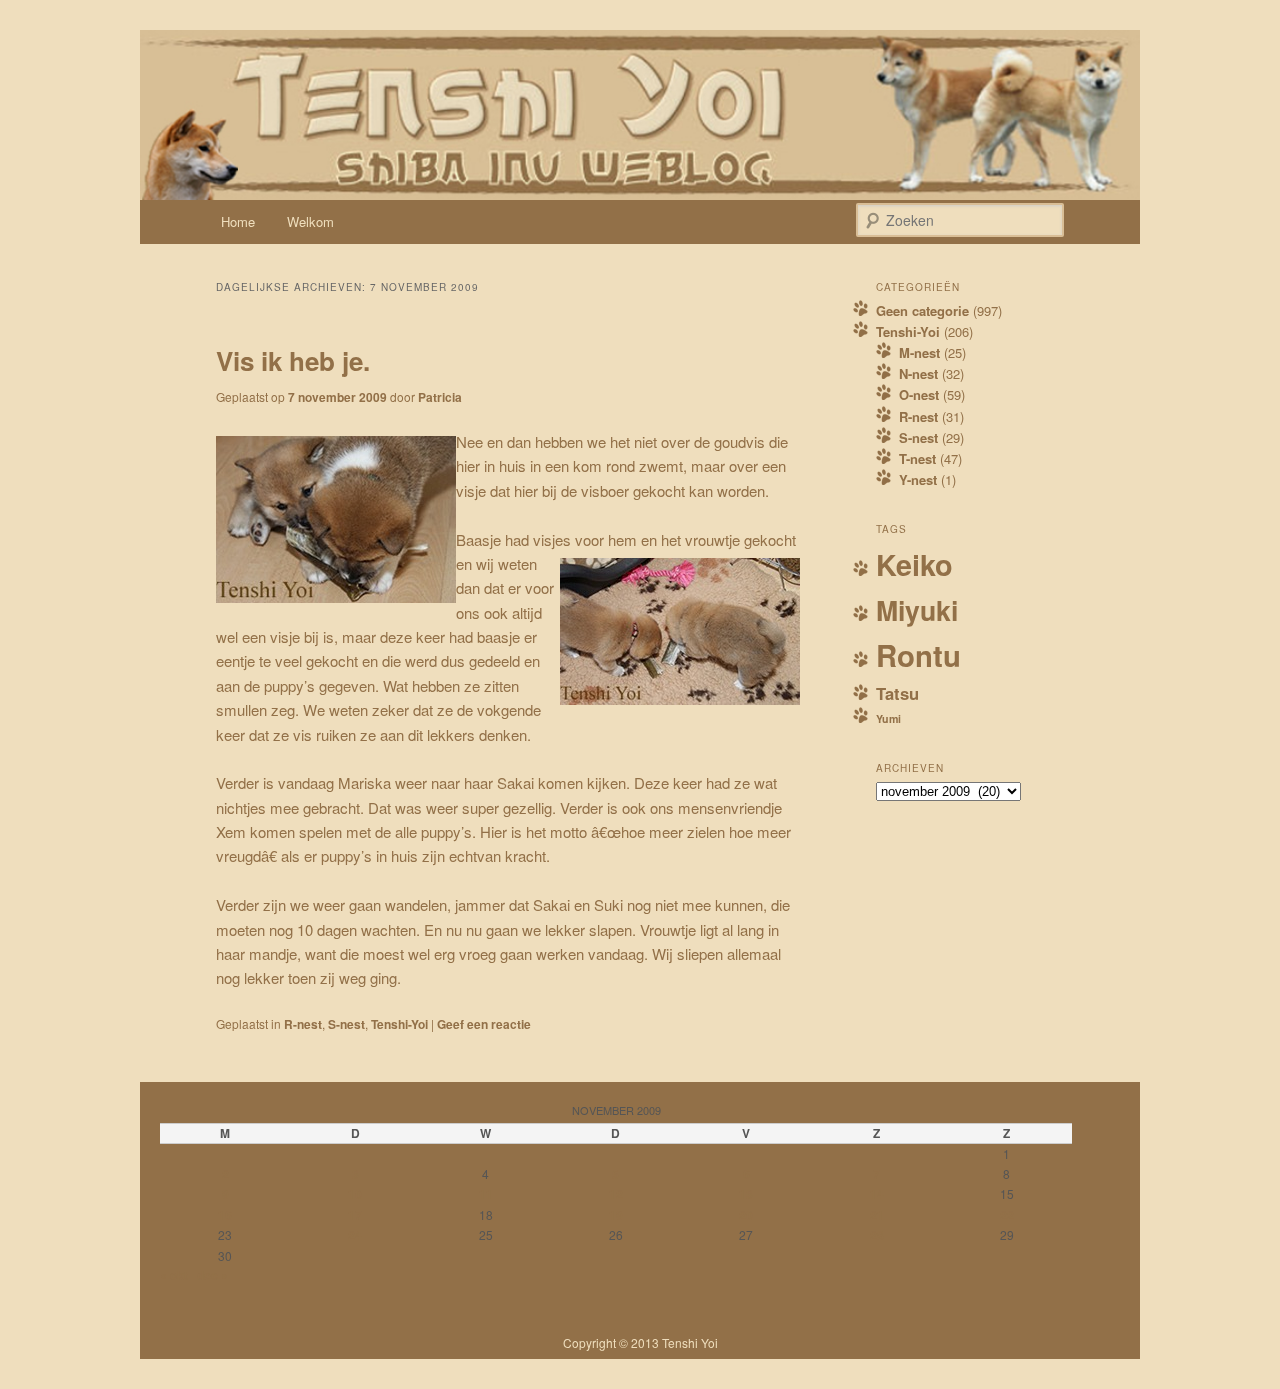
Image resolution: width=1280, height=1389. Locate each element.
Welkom (310, 221)
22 (1007, 1215)
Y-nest (918, 479)
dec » (212, 1275)
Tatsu (897, 693)
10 (355, 1194)
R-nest (303, 1024)
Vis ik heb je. (293, 360)
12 (616, 1194)
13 (746, 1194)
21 (877, 1215)
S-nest (346, 1024)
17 (355, 1215)
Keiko (914, 564)
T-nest (917, 458)
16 (225, 1215)
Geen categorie (922, 310)
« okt (174, 1275)
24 (355, 1235)
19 (616, 1215)
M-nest (919, 352)
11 (486, 1194)
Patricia (440, 397)
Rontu (918, 655)
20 (746, 1215)
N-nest (918, 373)
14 (877, 1194)
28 (877, 1235)
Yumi (888, 718)
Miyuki (917, 610)
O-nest (919, 394)
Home (238, 221)
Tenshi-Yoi (399, 1024)
